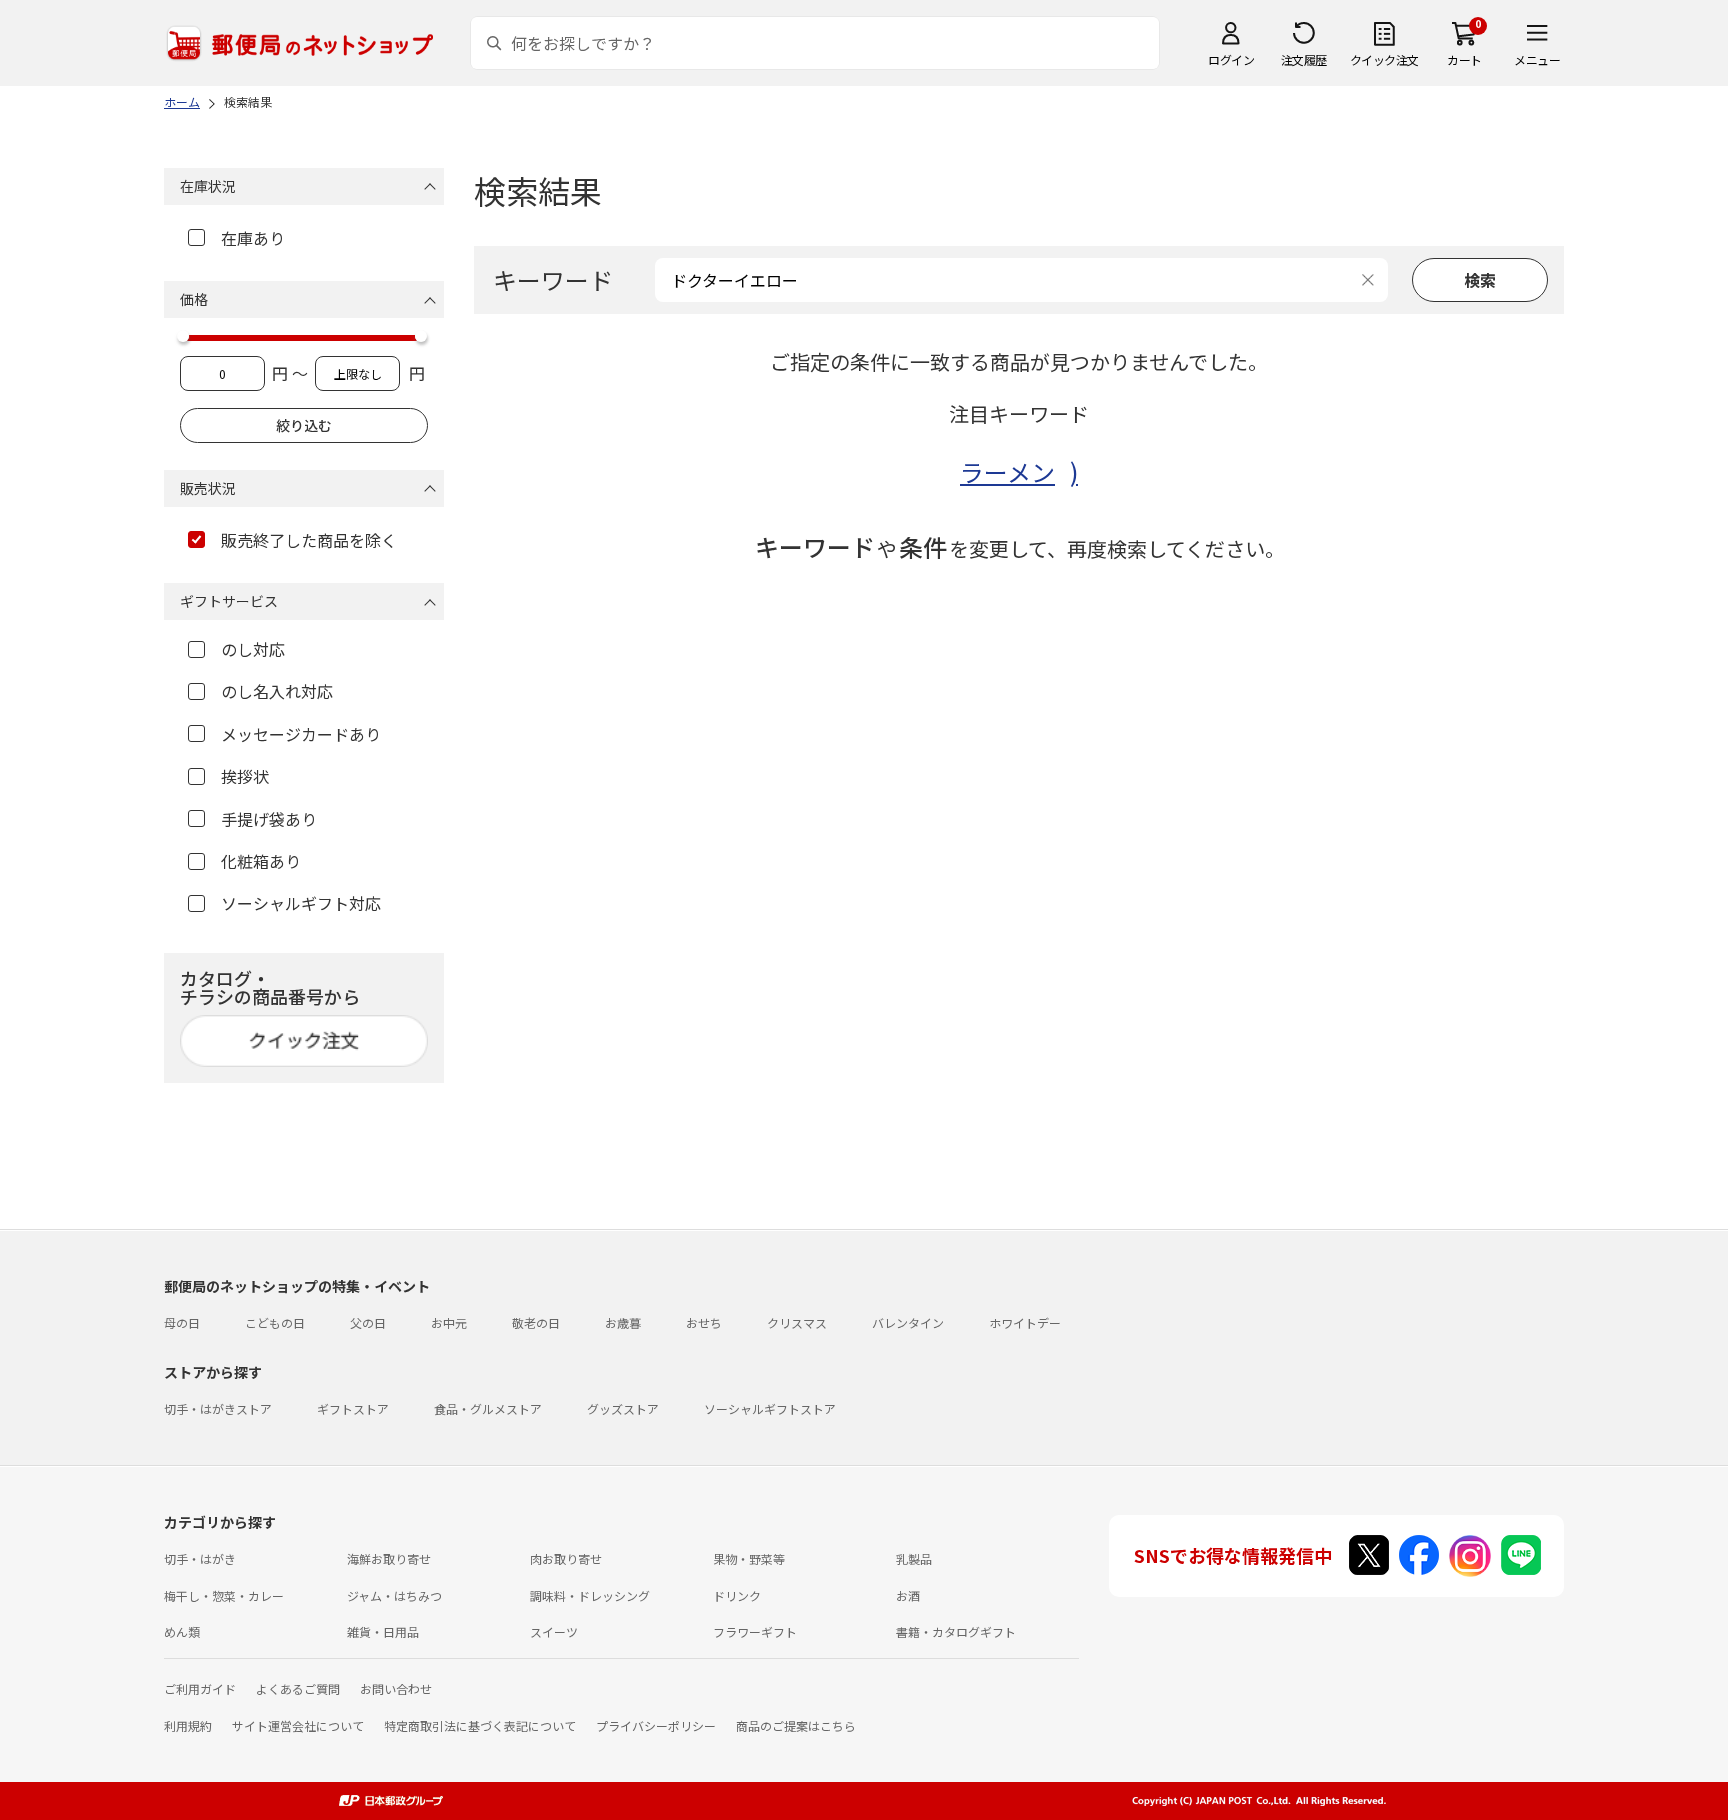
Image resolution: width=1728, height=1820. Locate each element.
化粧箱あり (261, 861)
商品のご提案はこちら (796, 1725)
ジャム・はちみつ (394, 1595)
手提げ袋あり (269, 819)
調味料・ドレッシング (590, 1595)
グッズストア (623, 1408)
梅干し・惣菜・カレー (224, 1595)
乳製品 (914, 1558)
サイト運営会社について (298, 1725)
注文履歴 (1304, 59)
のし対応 (253, 649)
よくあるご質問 (298, 1688)
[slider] (183, 336)
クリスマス (797, 1322)
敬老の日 (536, 1322)
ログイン (1231, 59)
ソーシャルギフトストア (770, 1408)
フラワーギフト (755, 1631)
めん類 (182, 1631)
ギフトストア (353, 1408)
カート (1464, 59)
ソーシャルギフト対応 (301, 903)
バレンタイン (908, 1322)
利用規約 (188, 1725)
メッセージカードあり (301, 734)
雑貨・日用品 (383, 1631)
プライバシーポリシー (656, 1725)
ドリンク (737, 1595)
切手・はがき (200, 1558)
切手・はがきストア (218, 1408)
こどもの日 (275, 1322)
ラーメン (1007, 471)
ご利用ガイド (200, 1688)
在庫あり (253, 238)
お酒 (908, 1595)
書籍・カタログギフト (956, 1631)
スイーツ (554, 1631)
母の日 (182, 1322)
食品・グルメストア (488, 1408)
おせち (704, 1322)
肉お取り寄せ (566, 1558)
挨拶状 (245, 776)
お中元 (449, 1322)
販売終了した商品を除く (309, 540)
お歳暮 (623, 1322)
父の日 (368, 1322)
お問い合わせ (396, 1688)
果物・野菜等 (749, 1558)
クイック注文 (1384, 59)
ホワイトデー (1025, 1322)
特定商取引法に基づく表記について (480, 1725)
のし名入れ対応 (277, 691)
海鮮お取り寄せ (389, 1558)
